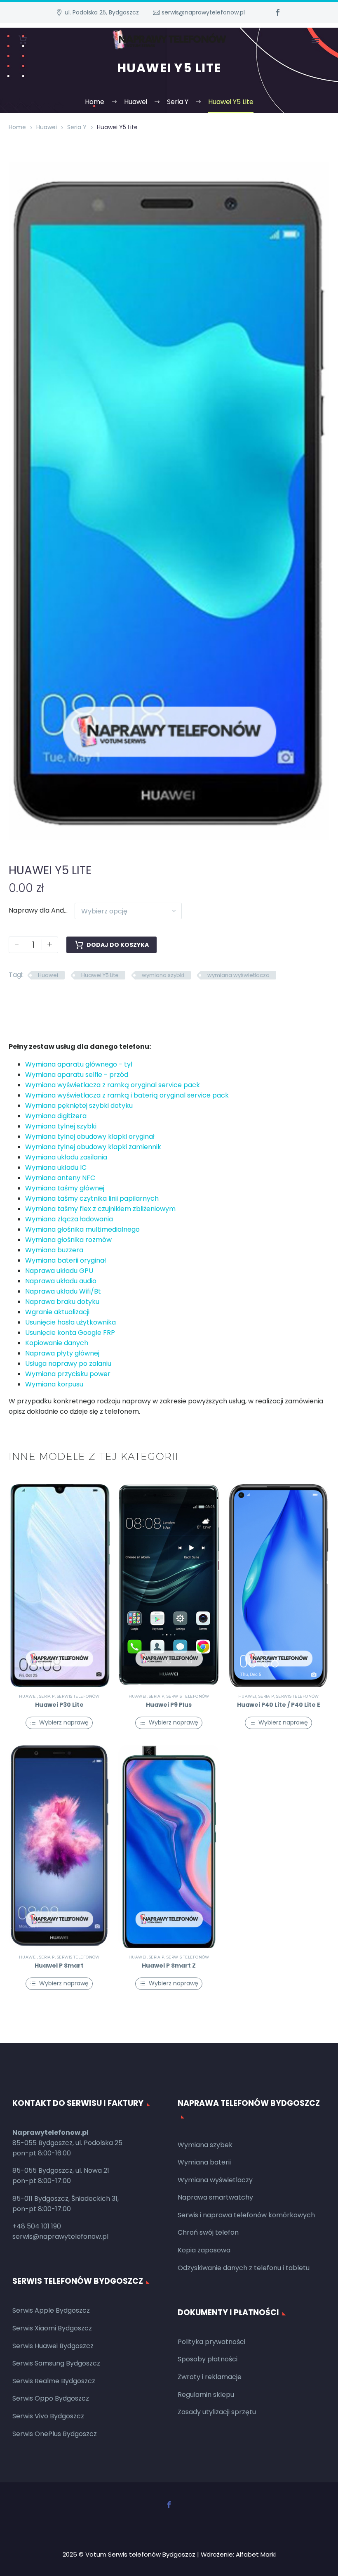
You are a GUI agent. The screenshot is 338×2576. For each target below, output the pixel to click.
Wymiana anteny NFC (60, 1178)
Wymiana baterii (204, 2162)
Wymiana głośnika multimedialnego (82, 1229)
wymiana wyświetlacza (238, 975)
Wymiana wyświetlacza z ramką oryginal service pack (113, 1085)
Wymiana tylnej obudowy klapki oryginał (90, 1137)
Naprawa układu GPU (59, 1271)
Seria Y (77, 127)
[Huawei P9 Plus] (169, 1586)
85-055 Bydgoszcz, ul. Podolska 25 (67, 2143)
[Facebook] (278, 12)
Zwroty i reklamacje (210, 2377)
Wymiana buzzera (54, 1250)
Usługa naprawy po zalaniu (68, 1364)
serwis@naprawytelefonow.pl (203, 12)
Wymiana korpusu (54, 1384)
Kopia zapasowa (204, 2250)
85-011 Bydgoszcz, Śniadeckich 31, (66, 2199)
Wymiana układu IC (56, 1167)
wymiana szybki (163, 975)
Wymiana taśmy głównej (65, 1188)
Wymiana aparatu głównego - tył (79, 1064)
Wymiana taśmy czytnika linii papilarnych (92, 1198)
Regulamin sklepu (206, 2395)
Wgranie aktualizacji (57, 1312)
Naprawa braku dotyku (62, 1302)
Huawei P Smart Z (169, 1966)
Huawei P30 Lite (59, 1705)
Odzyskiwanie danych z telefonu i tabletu (244, 2268)
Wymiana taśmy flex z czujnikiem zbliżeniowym (100, 1209)
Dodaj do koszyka (118, 945)
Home (17, 127)
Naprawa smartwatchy (215, 2197)
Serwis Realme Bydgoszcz (54, 2381)
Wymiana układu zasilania (66, 1157)
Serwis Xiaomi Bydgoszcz (52, 2328)
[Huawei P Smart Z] (169, 1846)
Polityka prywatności (211, 2342)
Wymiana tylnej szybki (61, 1126)
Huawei (47, 127)
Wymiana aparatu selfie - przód (77, 1075)
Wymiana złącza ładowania (69, 1219)
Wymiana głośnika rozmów (68, 1240)
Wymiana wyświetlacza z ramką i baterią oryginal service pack (127, 1095)
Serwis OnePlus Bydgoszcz (55, 2434)
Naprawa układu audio (61, 1281)
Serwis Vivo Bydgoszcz (48, 2416)
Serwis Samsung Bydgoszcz (56, 2363)
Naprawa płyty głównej (62, 1353)
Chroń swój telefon (208, 2232)
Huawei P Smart (59, 1966)
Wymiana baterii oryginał (66, 1260)
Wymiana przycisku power (68, 1374)
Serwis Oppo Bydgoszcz (51, 2398)
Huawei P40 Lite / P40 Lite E (279, 1705)
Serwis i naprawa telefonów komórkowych (246, 2215)
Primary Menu (315, 40)
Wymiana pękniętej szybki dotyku (79, 1106)
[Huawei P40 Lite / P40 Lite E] (279, 1586)
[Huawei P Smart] (59, 1846)
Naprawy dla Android (42, 910)
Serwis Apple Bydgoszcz (51, 2310)
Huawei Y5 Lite (100, 975)
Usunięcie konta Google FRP (70, 1333)
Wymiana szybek (205, 2145)
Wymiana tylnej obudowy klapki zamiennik (93, 1147)
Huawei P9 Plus (169, 1705)
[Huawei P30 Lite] (59, 1586)
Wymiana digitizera (56, 1116)
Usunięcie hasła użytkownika (70, 1322)
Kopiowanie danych (57, 1343)
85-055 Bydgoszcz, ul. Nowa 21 (61, 2170)
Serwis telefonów (78, 1696)
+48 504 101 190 (37, 2226)
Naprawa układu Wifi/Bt (63, 1291)
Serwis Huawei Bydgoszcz (53, 2346)
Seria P (47, 1696)
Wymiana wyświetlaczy (215, 2180)
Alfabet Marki (256, 2554)
